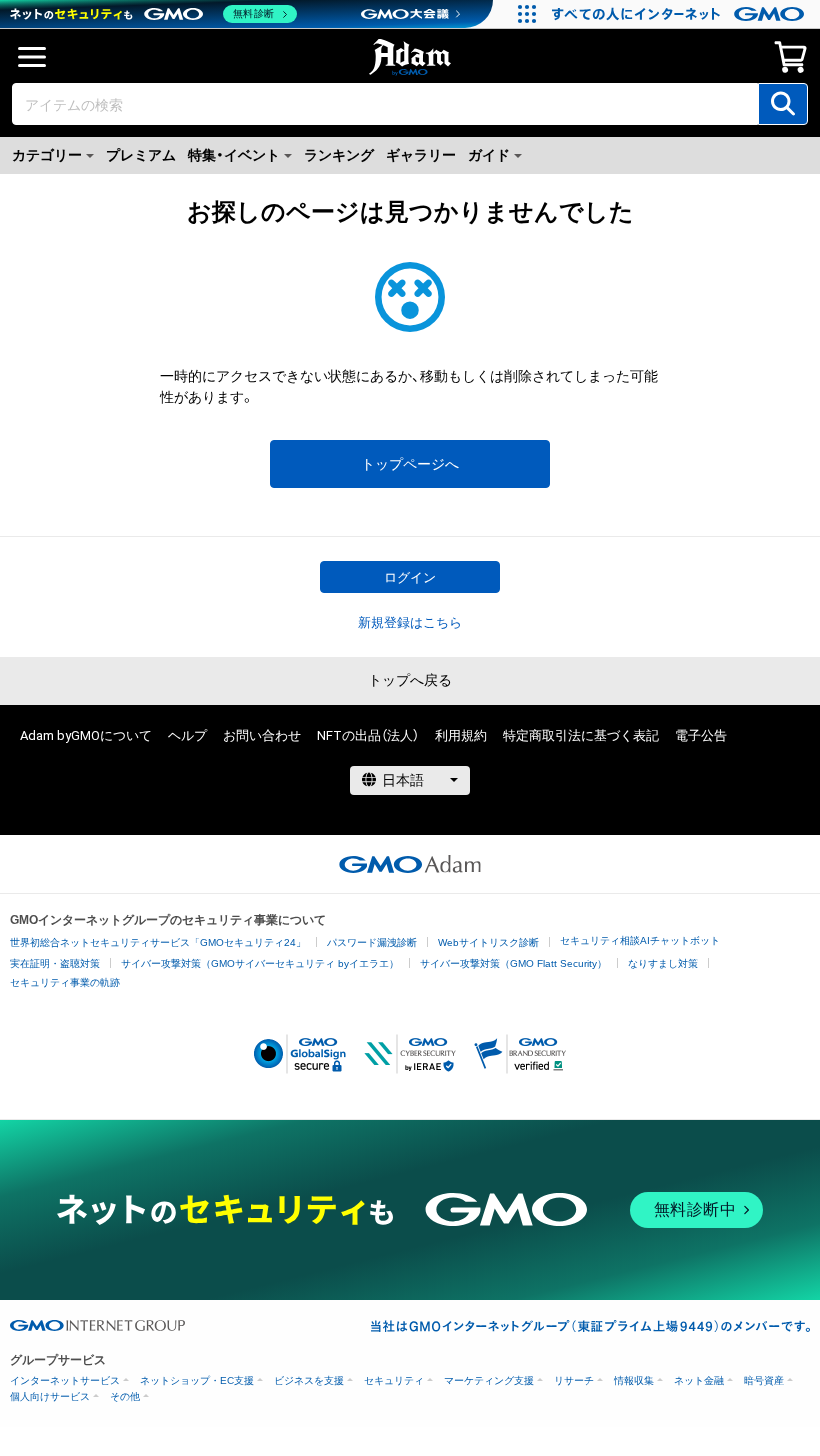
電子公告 (701, 735)
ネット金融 (699, 1380)
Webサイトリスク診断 (488, 942)
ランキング (339, 155)
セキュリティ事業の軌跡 (65, 982)
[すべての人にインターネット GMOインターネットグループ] (680, 14)
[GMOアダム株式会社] (410, 864)
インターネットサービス (65, 1380)
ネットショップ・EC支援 (197, 1380)
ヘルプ (187, 735)
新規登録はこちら (410, 622)
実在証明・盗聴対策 (55, 963)
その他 (125, 1396)
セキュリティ (394, 1380)
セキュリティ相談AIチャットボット (640, 940)
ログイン (410, 577)
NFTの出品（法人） (368, 735)
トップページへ (410, 464)
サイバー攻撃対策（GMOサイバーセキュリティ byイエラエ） (260, 963)
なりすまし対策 (663, 963)
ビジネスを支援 (309, 1380)
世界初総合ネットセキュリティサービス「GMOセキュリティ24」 (158, 942)
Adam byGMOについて (86, 735)
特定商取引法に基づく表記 (581, 735)
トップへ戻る (410, 680)
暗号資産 (764, 1380)
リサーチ (574, 1380)
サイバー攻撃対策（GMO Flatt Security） (513, 963)
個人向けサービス (50, 1396)
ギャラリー (421, 155)
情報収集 (634, 1380)
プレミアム (141, 155)
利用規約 (461, 735)
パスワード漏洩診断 (372, 942)
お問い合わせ (262, 735)
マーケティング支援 (489, 1380)
